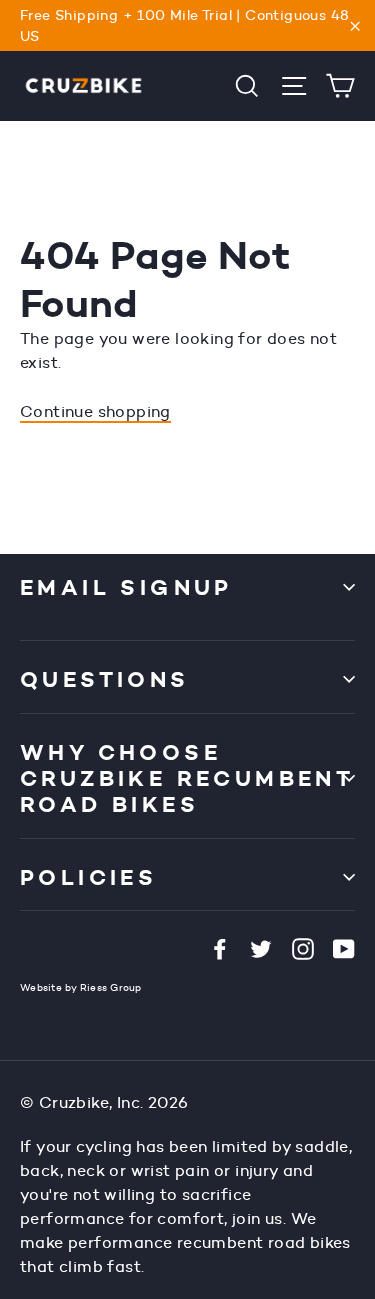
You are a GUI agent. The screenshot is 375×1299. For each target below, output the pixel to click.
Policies (88, 877)
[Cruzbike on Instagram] (303, 948)
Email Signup (126, 587)
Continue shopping (95, 411)
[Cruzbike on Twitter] (261, 948)
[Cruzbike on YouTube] (344, 948)
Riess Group (111, 987)
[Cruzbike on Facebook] (220, 948)
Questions (105, 679)
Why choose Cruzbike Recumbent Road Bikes (187, 778)
